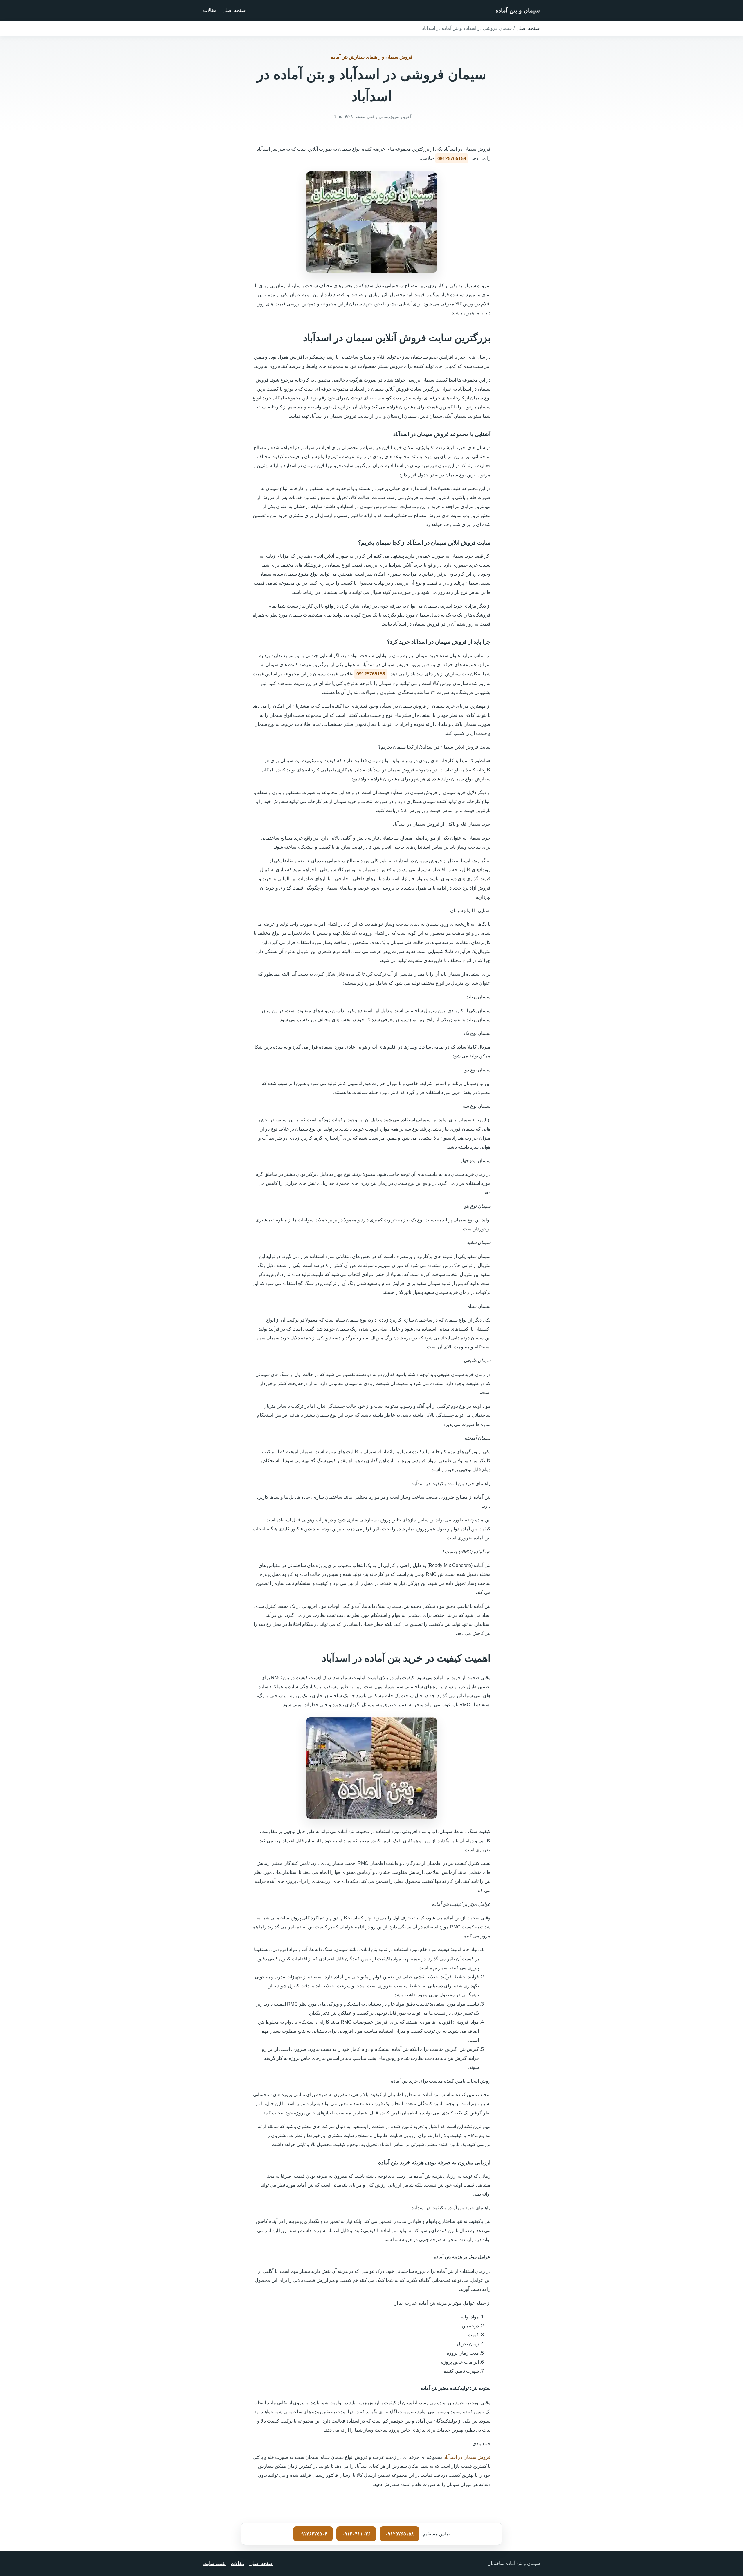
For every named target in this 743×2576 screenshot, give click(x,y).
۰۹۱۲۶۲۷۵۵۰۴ (313, 2534)
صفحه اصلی (234, 10)
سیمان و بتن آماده (518, 10)
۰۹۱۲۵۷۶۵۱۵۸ (400, 2534)
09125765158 (452, 159)
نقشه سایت (214, 2563)
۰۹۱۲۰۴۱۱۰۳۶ (356, 2534)
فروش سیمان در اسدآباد (467, 2457)
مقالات (210, 10)
